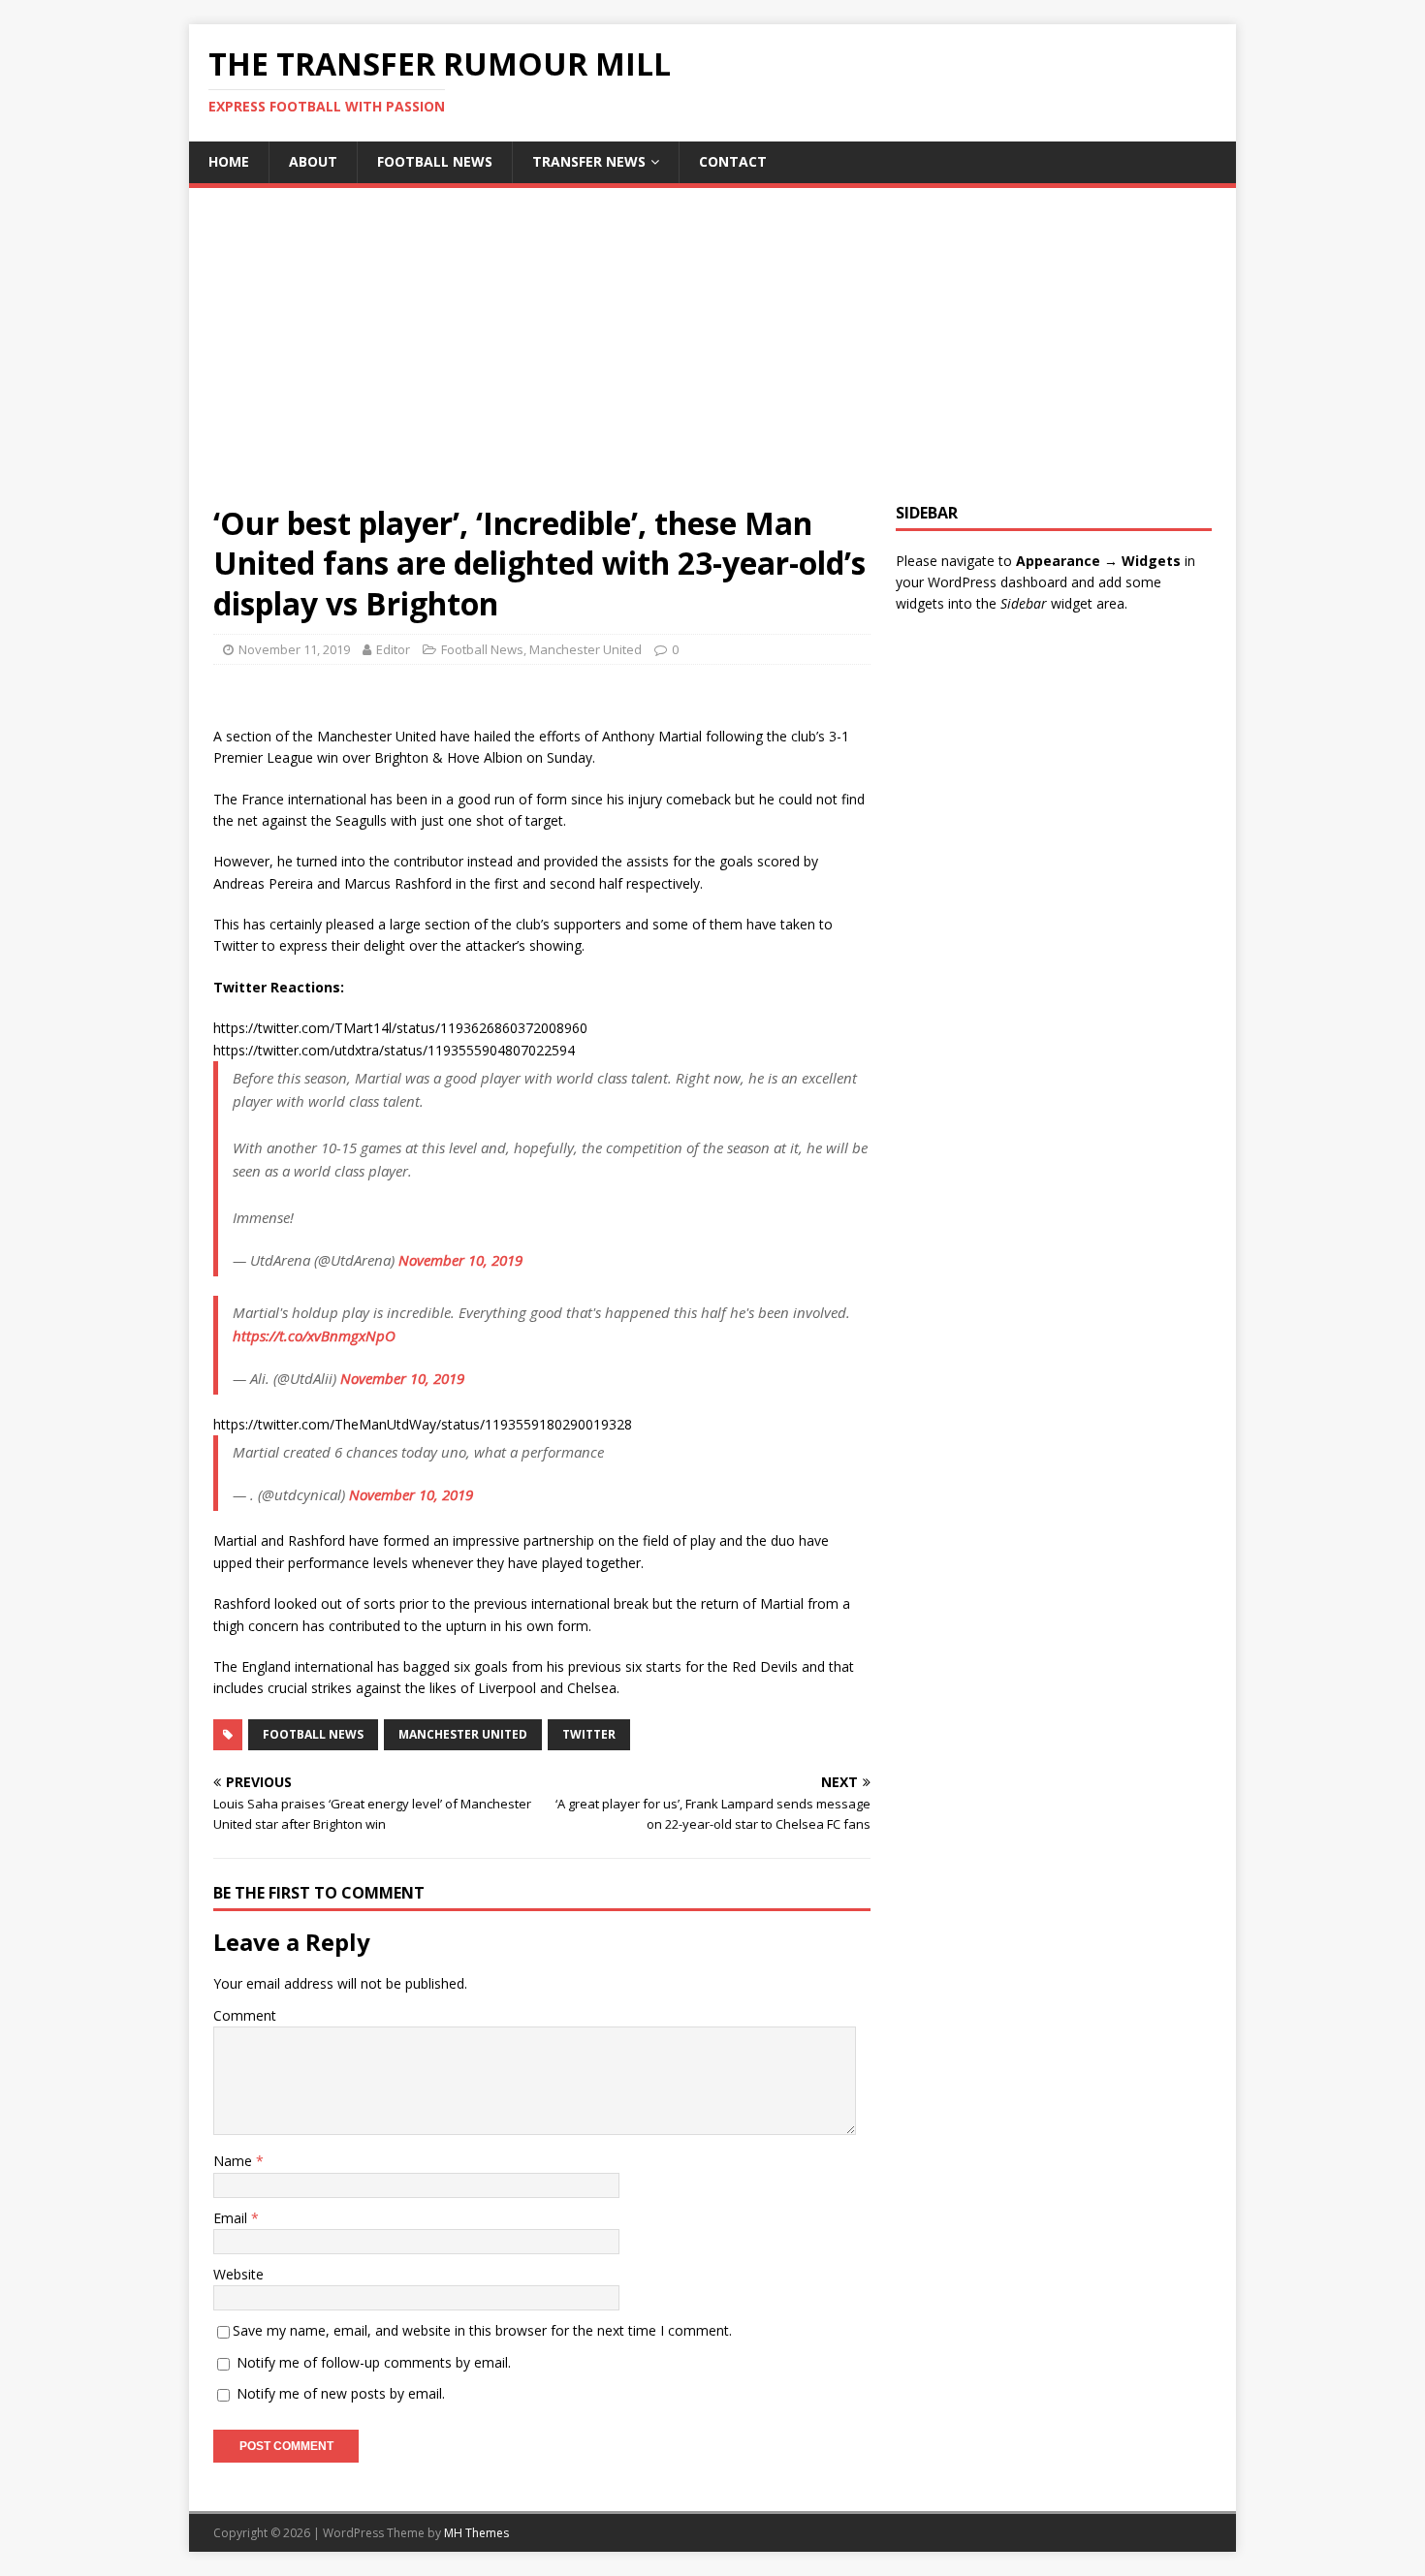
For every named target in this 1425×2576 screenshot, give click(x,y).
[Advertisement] (712, 358)
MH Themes (476, 2533)
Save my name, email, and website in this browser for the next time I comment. (482, 2330)
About (313, 161)
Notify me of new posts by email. (341, 2393)
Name (235, 2161)
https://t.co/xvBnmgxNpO (314, 1335)
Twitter (589, 1734)
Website (238, 2274)
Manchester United (586, 649)
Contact (733, 161)
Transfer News (589, 161)
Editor (393, 649)
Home (229, 161)
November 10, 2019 (460, 1260)
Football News (435, 161)
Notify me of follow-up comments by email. (374, 2362)
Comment (245, 2015)
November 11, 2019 (294, 649)
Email (232, 2218)
